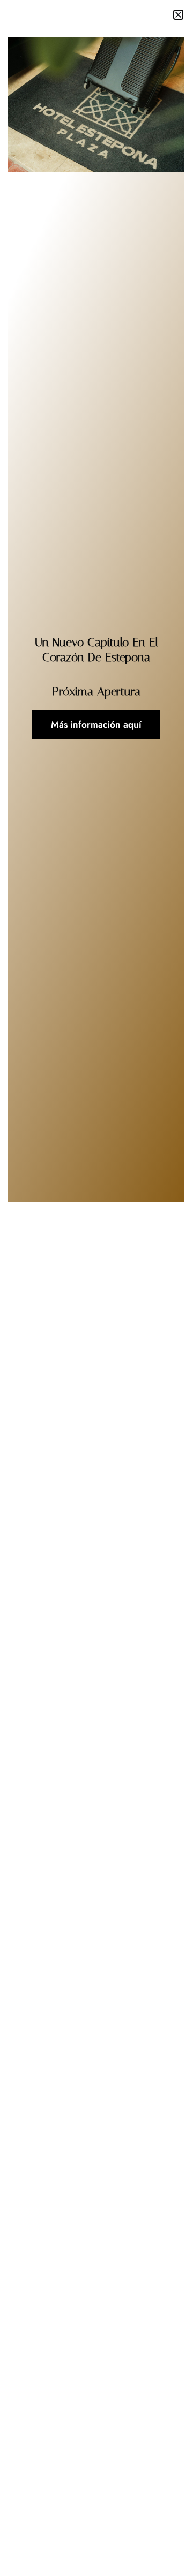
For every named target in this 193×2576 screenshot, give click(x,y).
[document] (96, 1288)
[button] (178, 15)
